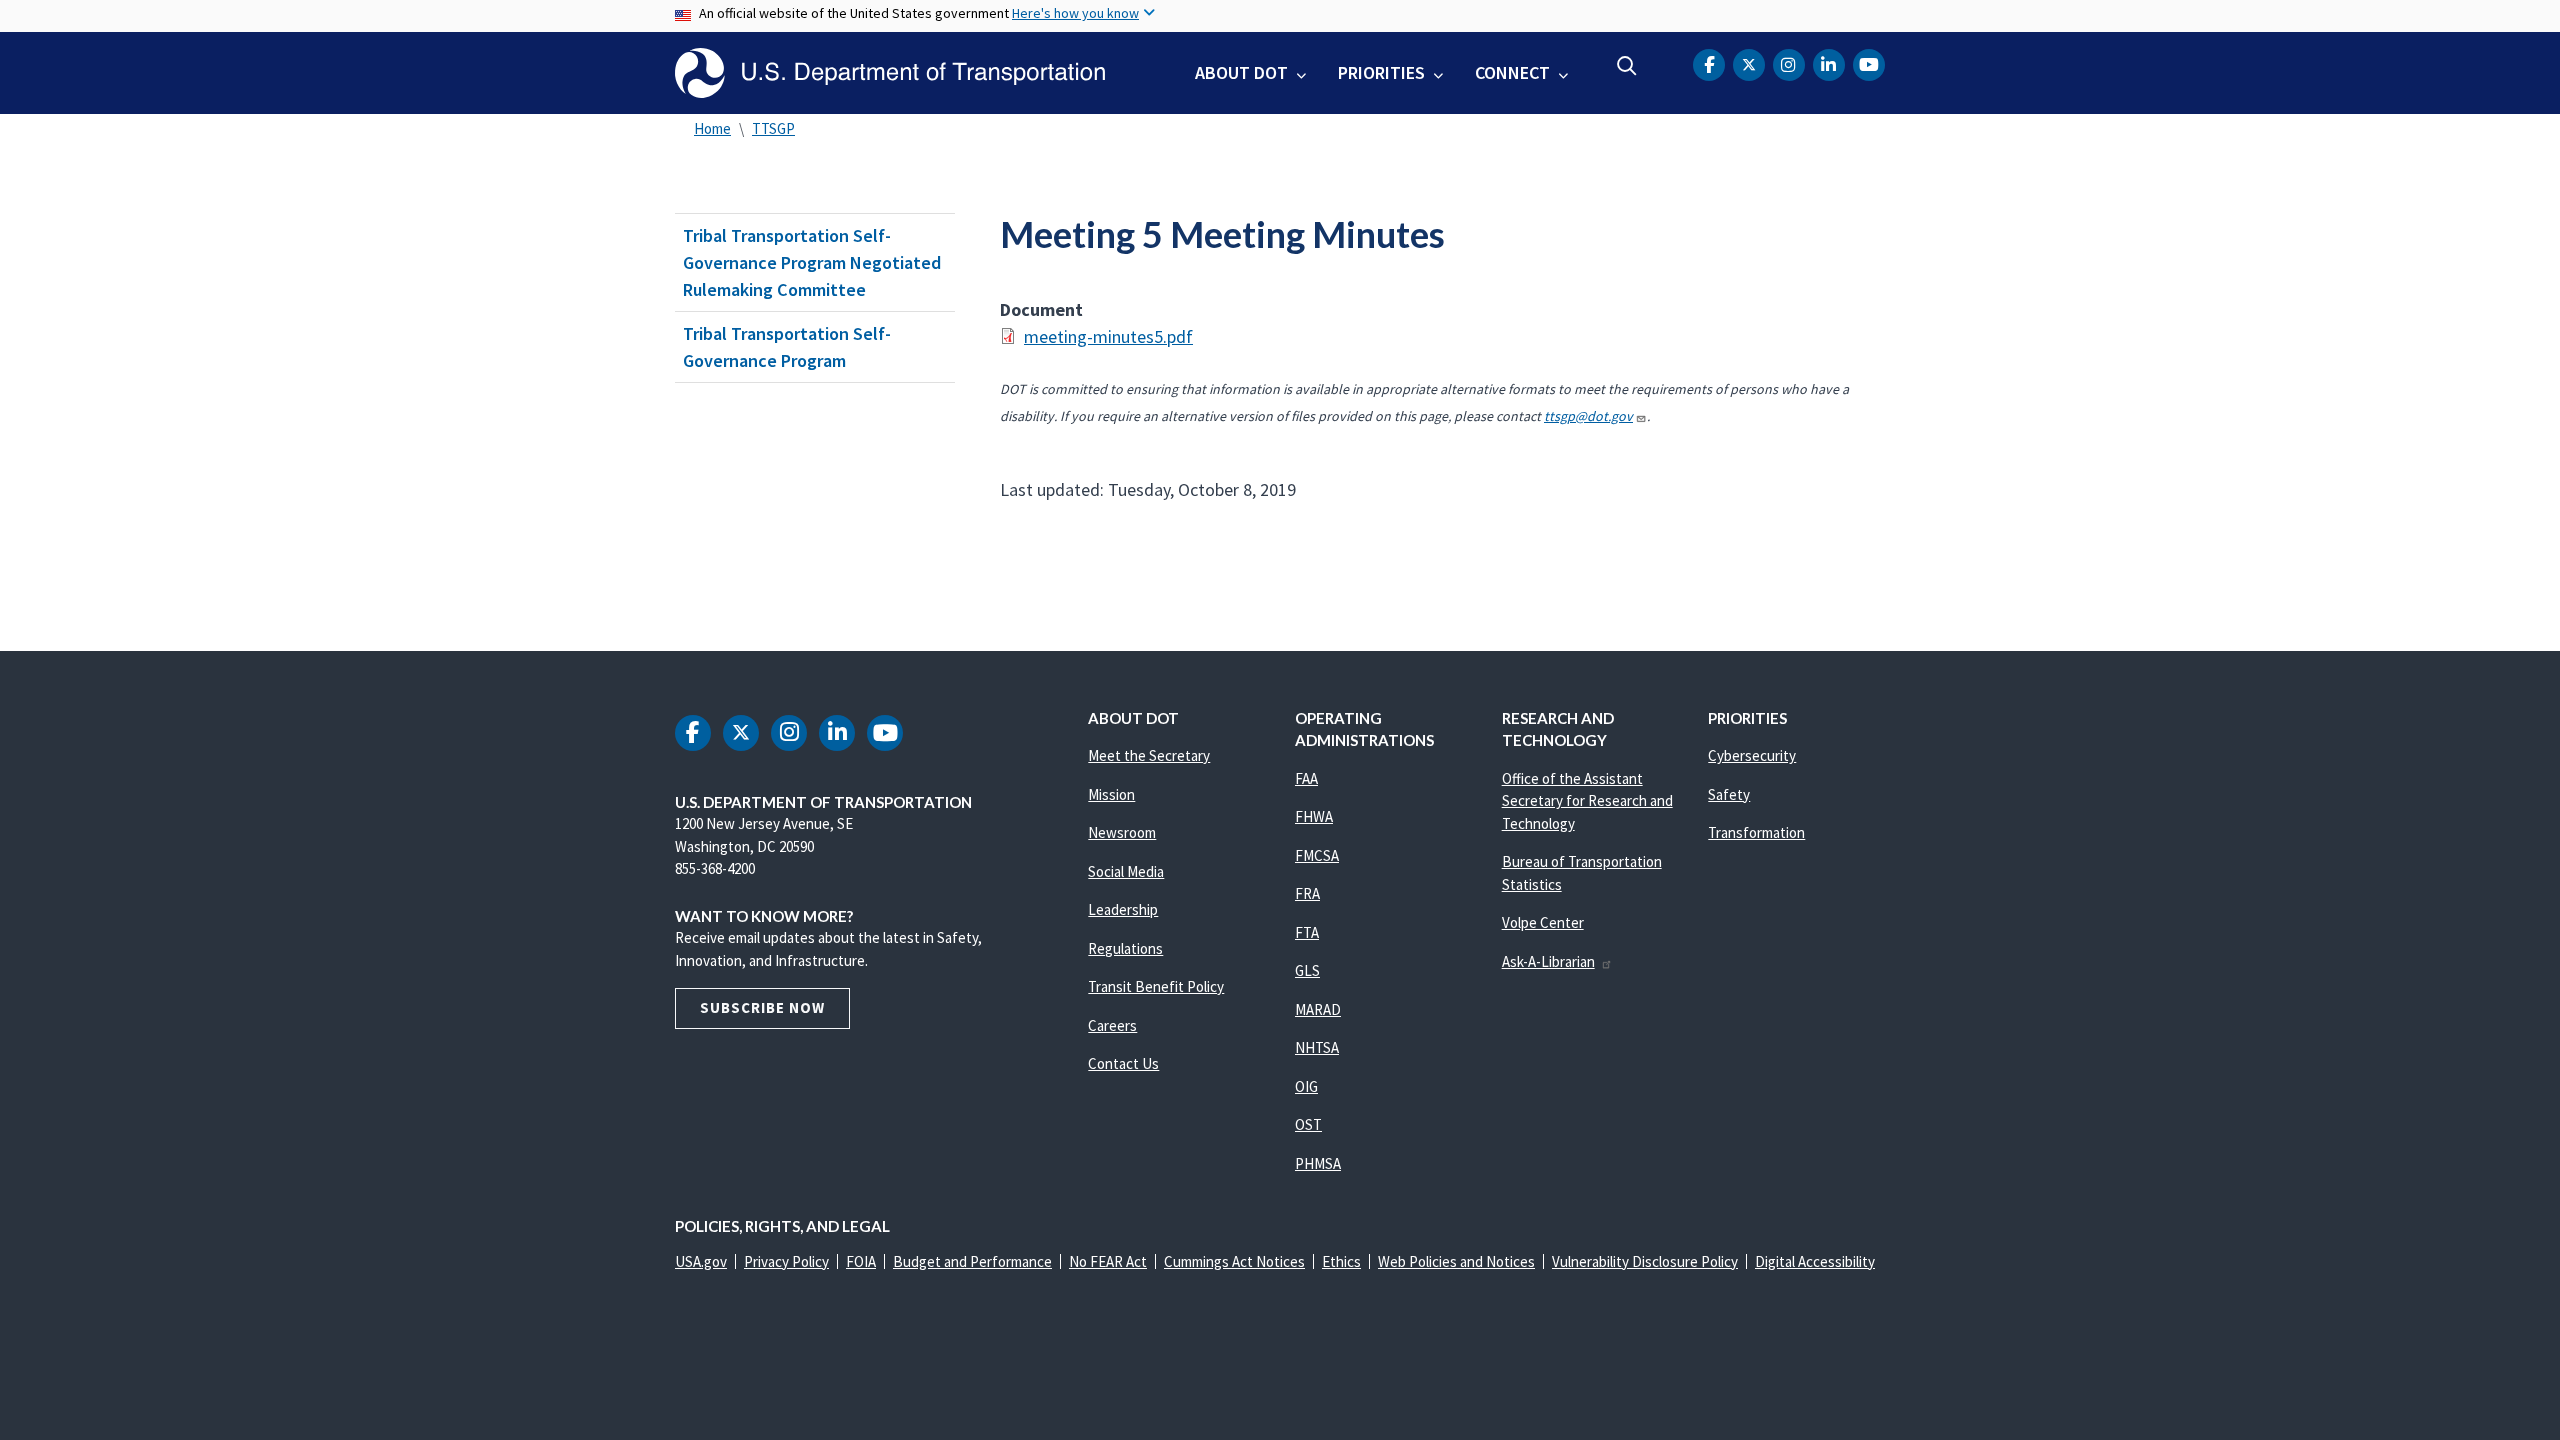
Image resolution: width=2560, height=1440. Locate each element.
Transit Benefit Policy (1156, 986)
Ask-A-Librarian (1548, 961)
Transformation (1756, 832)
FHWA (1314, 816)
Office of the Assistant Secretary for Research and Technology (1587, 801)
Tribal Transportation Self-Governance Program (787, 347)
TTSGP (773, 128)
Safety (1729, 794)
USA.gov (701, 1261)
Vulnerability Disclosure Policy (1645, 1261)
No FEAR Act (1108, 1261)
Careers (1112, 1025)
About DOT (1241, 72)
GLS (1307, 970)
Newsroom (1122, 832)
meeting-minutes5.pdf (1108, 336)
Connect (1512, 72)
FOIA (861, 1261)
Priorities (1381, 72)
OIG (1306, 1086)
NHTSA (1317, 1047)
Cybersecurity (1752, 755)
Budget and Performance (972, 1261)
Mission (1111, 794)
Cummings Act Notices (1234, 1261)
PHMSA (1318, 1163)
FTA (1307, 932)
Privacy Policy (786, 1261)
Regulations (1125, 948)
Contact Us (1123, 1063)
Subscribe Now (762, 1007)
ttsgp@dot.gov (1588, 416)
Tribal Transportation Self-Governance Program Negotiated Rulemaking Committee (812, 262)
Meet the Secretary (1149, 755)
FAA (1306, 778)
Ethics (1341, 1261)
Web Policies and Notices (1456, 1261)
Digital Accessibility (1815, 1261)
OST (1308, 1124)
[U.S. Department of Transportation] (890, 73)
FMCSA (1317, 855)
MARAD (1318, 1009)
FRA (1307, 893)
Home (712, 128)
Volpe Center (1543, 922)
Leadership (1123, 909)
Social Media (1126, 871)
